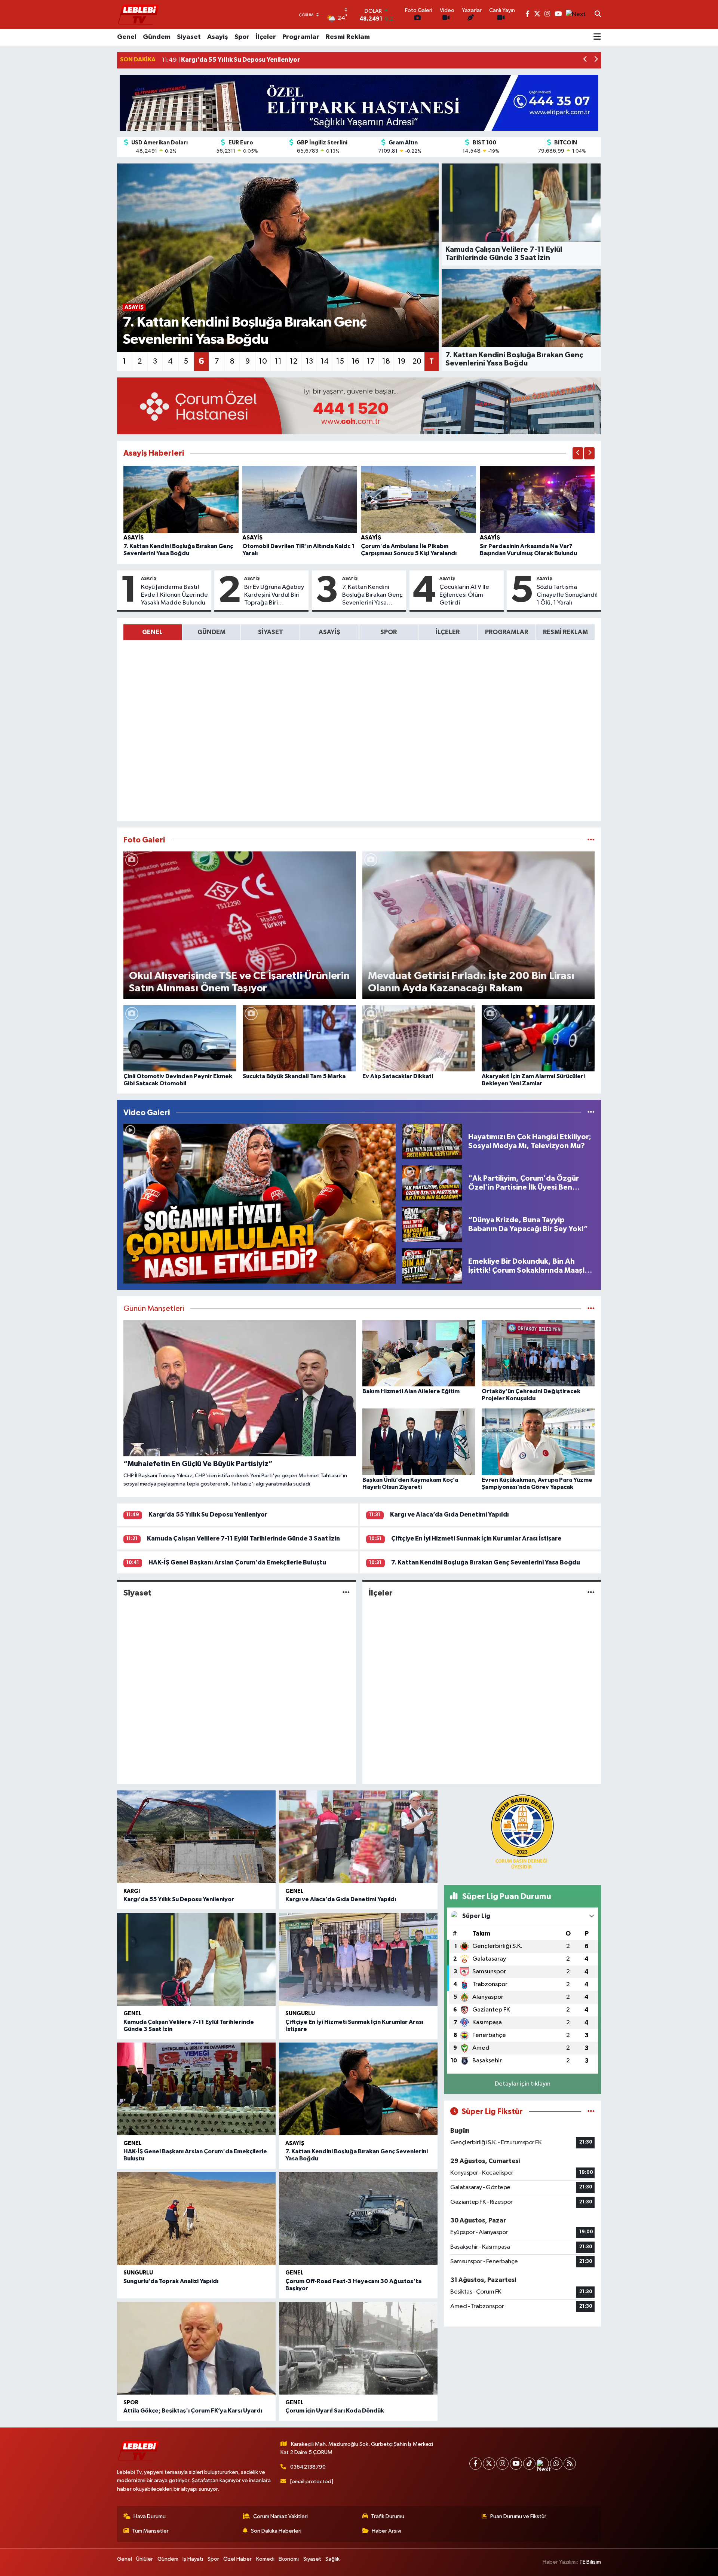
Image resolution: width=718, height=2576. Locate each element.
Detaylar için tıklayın (523, 2084)
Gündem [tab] (211, 632)
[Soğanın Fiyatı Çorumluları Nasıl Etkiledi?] (260, 1204)
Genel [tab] (152, 632)
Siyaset (189, 37)
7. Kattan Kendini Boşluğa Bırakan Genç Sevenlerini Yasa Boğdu (372, 596)
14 (325, 361)
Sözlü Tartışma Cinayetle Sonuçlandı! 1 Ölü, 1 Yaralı (567, 595)
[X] (489, 2464)
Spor (242, 37)
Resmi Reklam (348, 37)
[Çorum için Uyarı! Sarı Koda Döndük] (358, 2348)
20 (417, 361)
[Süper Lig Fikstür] (591, 2112)
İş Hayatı (193, 2559)
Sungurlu (300, 2014)
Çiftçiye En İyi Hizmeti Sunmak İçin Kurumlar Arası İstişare (476, 1538)
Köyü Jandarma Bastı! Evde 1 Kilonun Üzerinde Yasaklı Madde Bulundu (174, 595)
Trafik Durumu (388, 2516)
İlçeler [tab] (448, 632)
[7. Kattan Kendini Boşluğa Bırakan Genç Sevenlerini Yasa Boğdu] (181, 499)
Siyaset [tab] (271, 632)
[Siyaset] (346, 1593)
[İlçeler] (591, 1593)
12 (294, 361)
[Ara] (598, 15)
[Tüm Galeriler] (591, 840)
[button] (585, 60)
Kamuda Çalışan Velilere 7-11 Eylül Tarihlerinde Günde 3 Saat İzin (243, 1538)
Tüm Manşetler (150, 2531)
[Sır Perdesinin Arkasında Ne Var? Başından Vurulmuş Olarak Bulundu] (537, 499)
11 (278, 361)
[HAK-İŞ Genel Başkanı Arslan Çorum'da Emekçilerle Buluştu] (196, 2089)
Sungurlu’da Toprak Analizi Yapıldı (171, 2281)
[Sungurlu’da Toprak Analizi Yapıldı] (196, 2219)
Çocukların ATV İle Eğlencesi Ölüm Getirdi (464, 595)
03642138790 (308, 2467)
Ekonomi (289, 2559)
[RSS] (570, 2464)
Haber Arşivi (386, 2531)
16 (355, 361)
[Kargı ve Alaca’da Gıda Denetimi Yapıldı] (358, 1837)
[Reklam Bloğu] (359, 103)
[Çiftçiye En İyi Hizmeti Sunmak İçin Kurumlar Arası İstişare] (358, 1959)
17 (371, 361)
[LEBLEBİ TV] (138, 14)
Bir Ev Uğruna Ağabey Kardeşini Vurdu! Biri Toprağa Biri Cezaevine (274, 596)
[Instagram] (502, 2464)
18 (386, 361)
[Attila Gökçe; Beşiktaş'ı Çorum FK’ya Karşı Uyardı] (196, 2348)
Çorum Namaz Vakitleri (280, 2516)
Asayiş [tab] (329, 632)
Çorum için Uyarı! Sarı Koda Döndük (335, 2411)
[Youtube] (516, 2464)
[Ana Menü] (597, 37)
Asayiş (218, 37)
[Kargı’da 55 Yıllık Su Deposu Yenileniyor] (196, 1837)
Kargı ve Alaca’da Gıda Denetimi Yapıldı (449, 1515)
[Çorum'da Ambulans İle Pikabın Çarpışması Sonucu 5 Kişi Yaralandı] (418, 499)
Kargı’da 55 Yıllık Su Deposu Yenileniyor (208, 1515)
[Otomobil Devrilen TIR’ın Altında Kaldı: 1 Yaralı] (300, 499)
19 (401, 361)
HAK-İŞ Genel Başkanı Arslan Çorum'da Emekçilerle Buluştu (237, 1562)
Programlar (301, 37)
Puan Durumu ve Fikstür (518, 2516)
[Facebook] (475, 2464)
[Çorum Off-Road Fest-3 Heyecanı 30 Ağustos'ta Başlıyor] (358, 2219)
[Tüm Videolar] (591, 1113)
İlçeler (266, 37)
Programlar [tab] (507, 632)
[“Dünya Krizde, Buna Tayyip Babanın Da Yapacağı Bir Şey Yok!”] (432, 1224)
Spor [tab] (389, 632)
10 (263, 361)
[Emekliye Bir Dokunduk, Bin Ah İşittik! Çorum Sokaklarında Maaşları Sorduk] (432, 1266)
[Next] (543, 2464)
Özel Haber (237, 2559)
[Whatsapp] (556, 2464)
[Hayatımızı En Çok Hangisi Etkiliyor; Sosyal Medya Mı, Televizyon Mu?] (432, 1141)
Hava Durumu (150, 2516)
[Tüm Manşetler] (591, 1309)
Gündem (157, 37)
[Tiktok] (529, 2464)
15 (340, 361)
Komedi (265, 2559)
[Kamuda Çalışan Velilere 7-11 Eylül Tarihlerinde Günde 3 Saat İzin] (196, 1959)
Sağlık (332, 2559)
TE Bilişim (590, 2562)
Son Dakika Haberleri (276, 2531)
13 (309, 361)
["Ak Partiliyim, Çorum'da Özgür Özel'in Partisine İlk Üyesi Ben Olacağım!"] (432, 1183)
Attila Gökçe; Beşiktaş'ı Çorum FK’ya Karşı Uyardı (193, 2411)
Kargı (132, 1891)
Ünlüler (145, 2559)
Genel (127, 37)
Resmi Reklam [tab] (565, 632)
